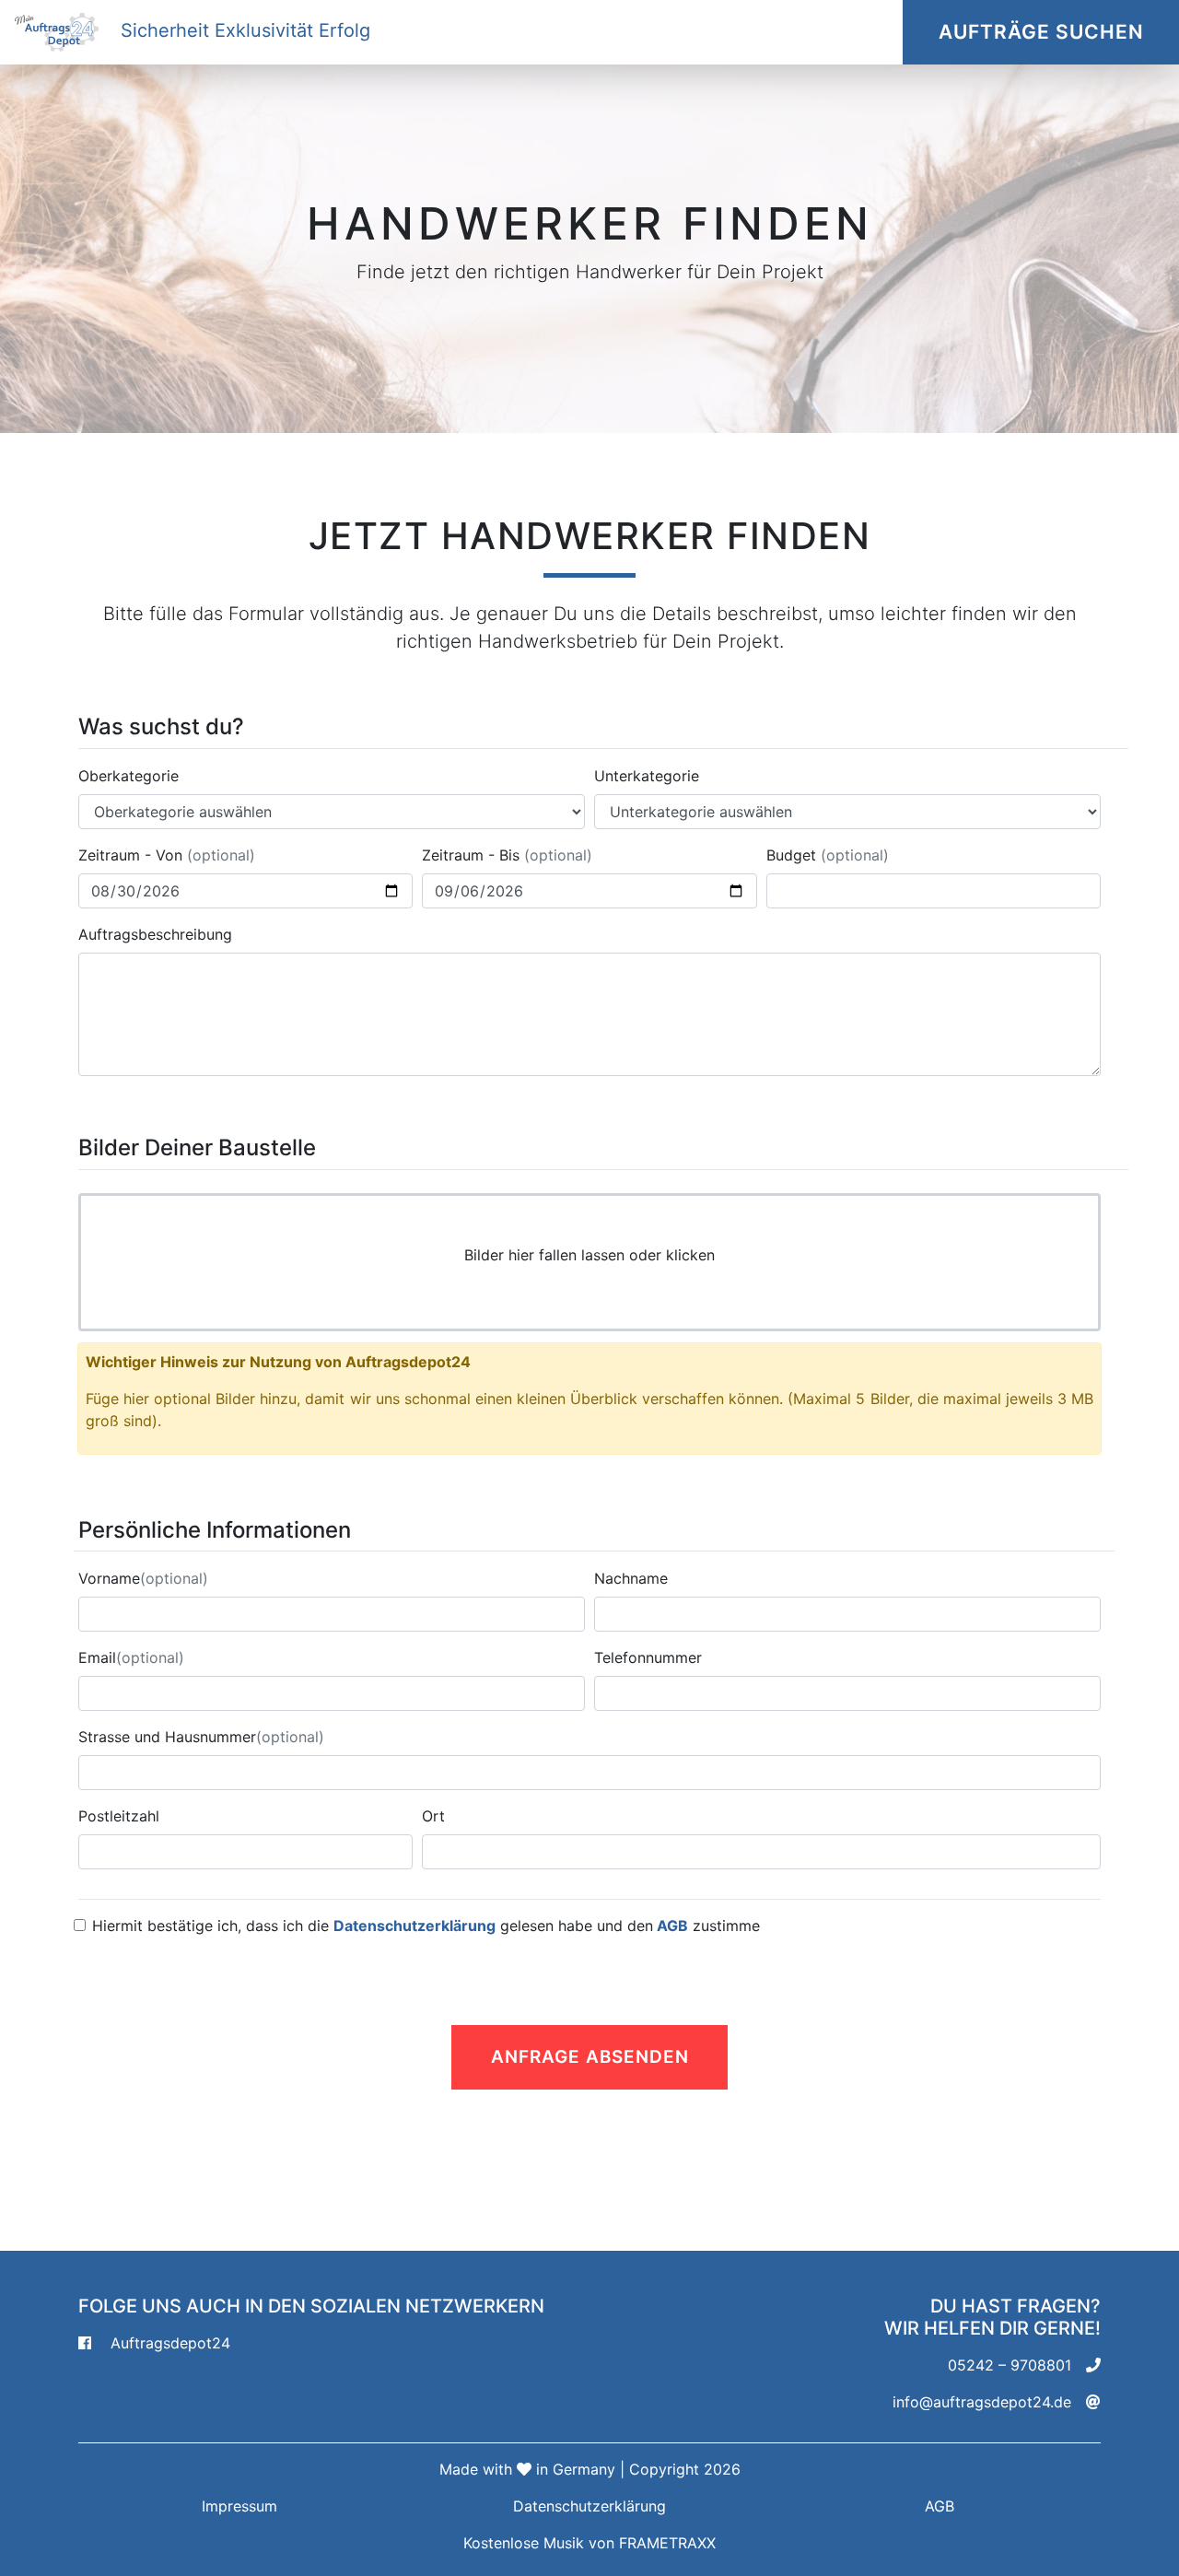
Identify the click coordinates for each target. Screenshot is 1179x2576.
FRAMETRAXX (667, 2543)
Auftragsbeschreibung (155, 934)
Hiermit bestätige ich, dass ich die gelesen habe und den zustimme (426, 1926)
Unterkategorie (647, 776)
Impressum (239, 2506)
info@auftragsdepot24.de (982, 2402)
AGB (671, 1926)
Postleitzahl (119, 1816)
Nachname (631, 1578)
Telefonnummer (648, 1657)
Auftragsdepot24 (170, 2343)
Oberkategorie (128, 776)
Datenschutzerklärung (414, 1926)
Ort (433, 1816)
